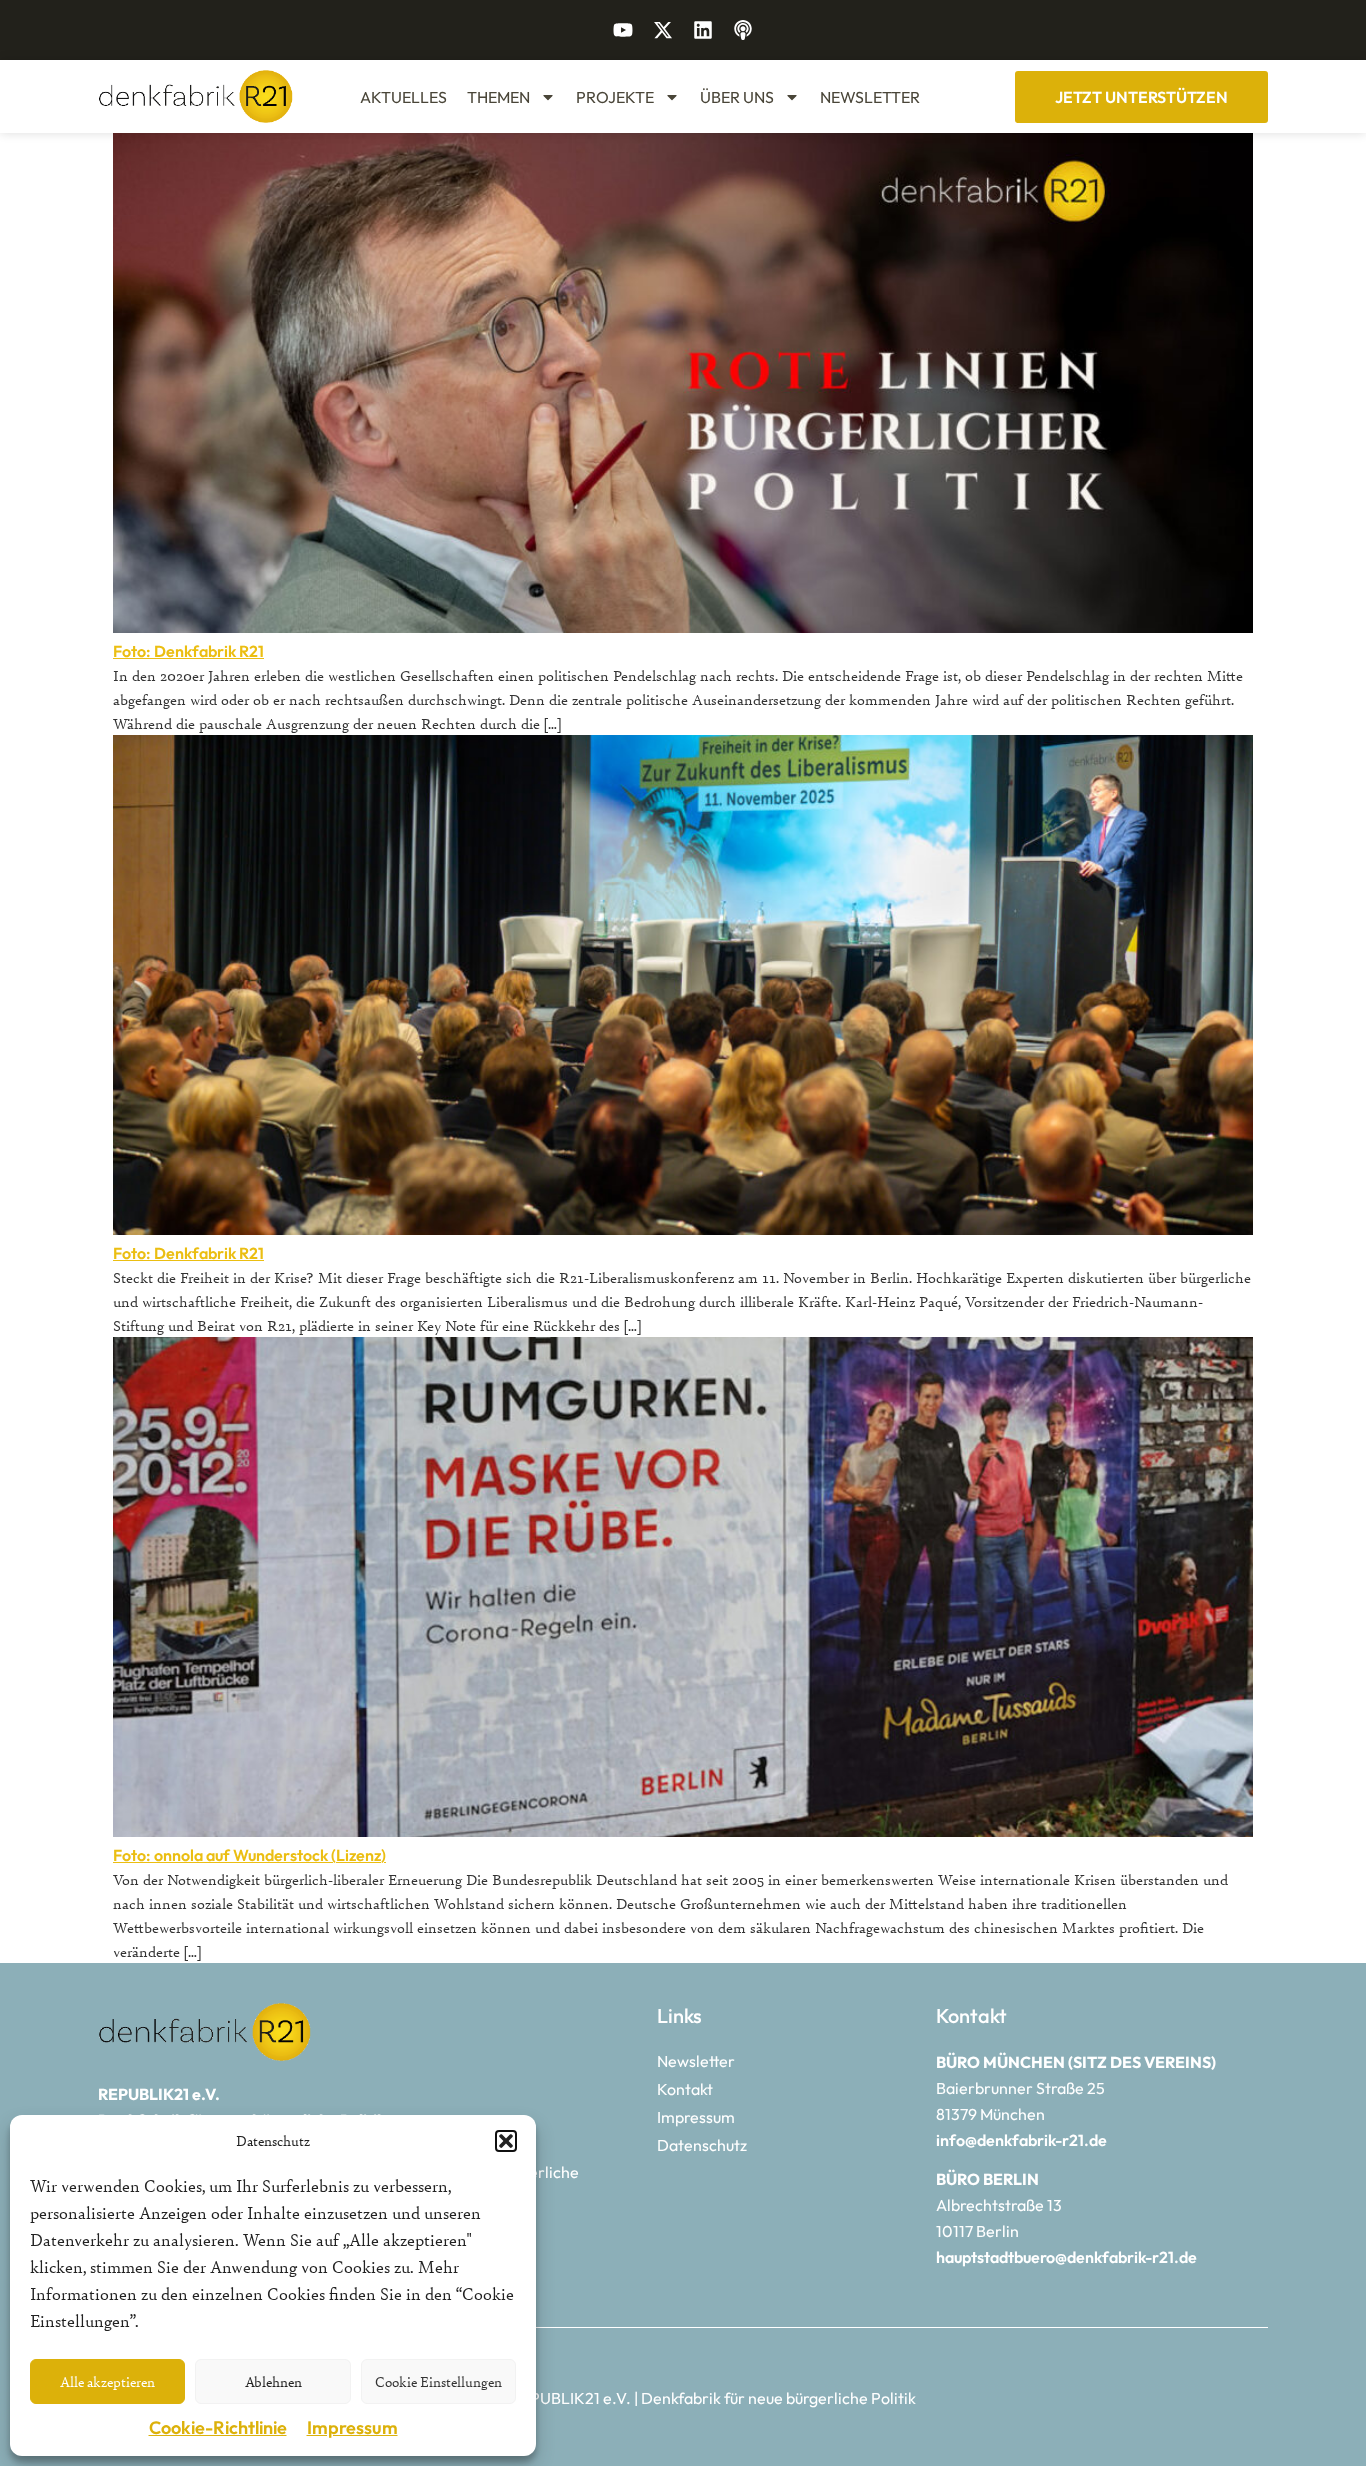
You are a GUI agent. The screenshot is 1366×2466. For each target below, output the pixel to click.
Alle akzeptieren (107, 2381)
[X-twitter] (663, 30)
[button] (506, 2141)
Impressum (352, 2427)
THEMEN (498, 97)
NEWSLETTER (870, 97)
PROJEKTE (615, 97)
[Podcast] (743, 30)
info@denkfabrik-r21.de (1021, 2140)
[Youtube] (623, 30)
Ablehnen (273, 2381)
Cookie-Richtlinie (218, 2427)
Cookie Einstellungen (438, 2381)
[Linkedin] (703, 30)
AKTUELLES (403, 97)
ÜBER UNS (737, 97)
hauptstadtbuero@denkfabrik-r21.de (1066, 2257)
